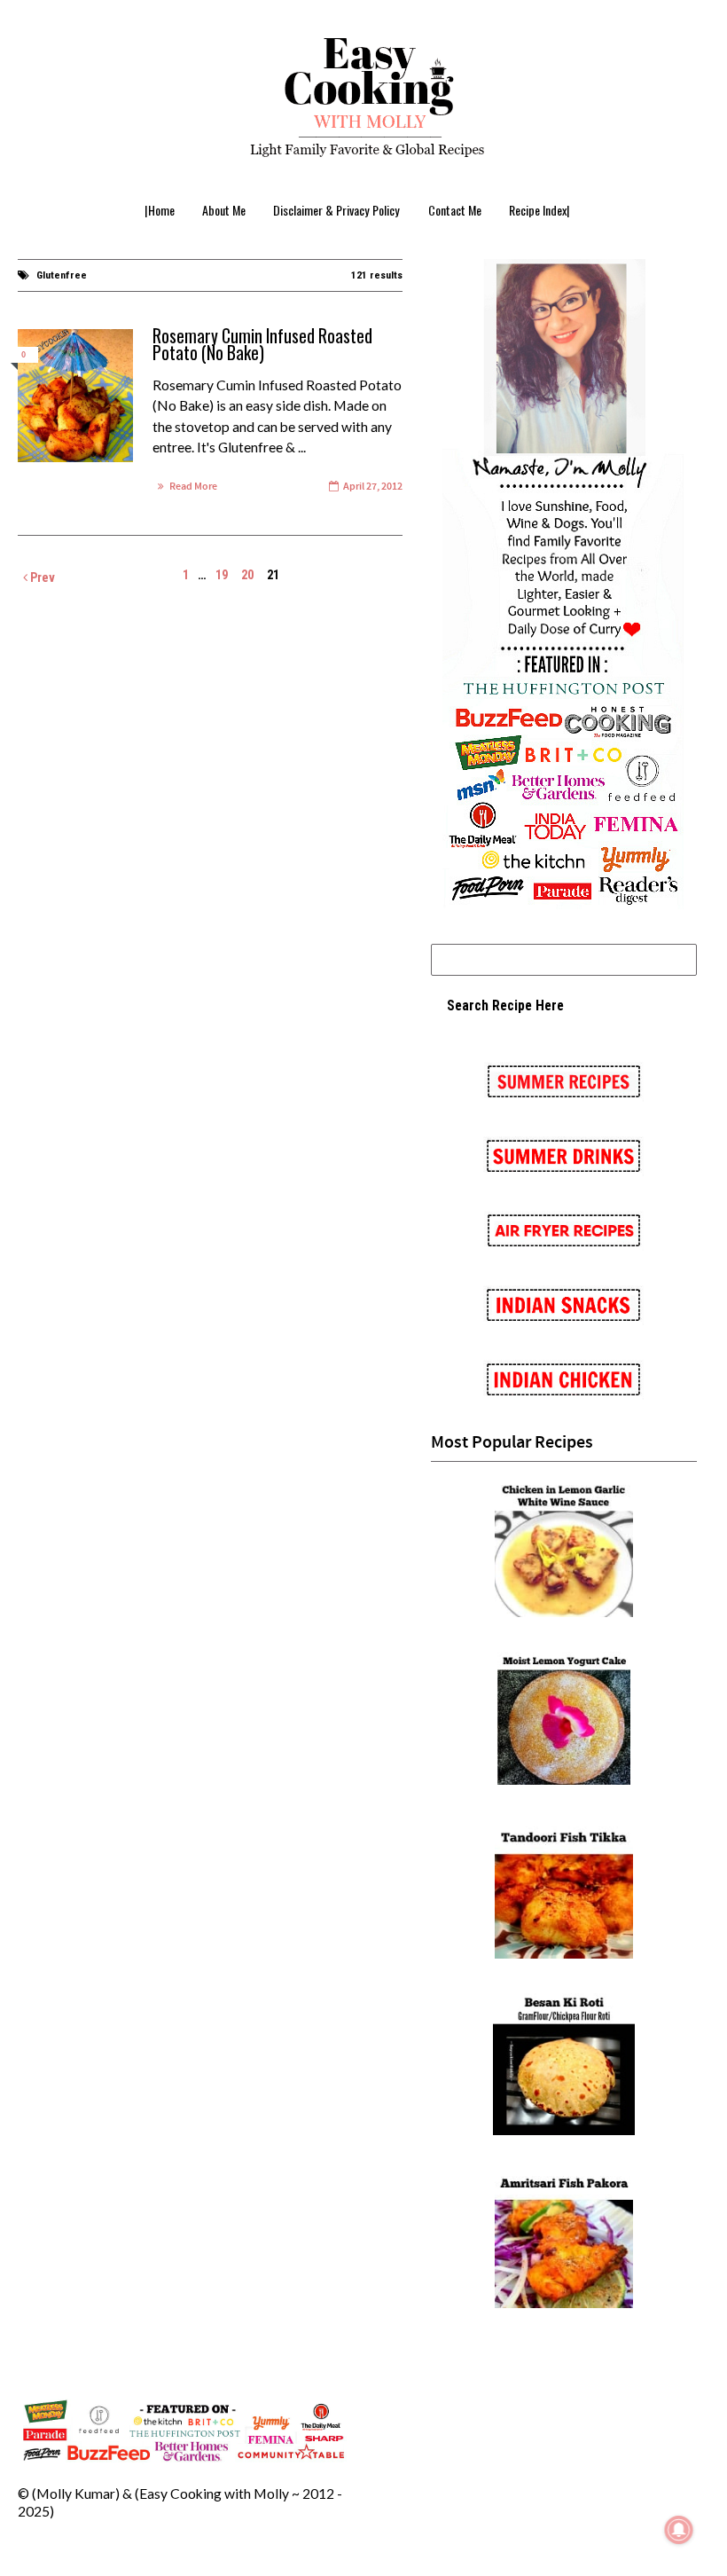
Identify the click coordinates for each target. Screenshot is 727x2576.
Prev (41, 577)
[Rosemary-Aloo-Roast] (75, 396)
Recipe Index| (539, 210)
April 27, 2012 (373, 487)
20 (247, 575)
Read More (193, 487)
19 (222, 575)
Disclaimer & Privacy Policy (336, 210)
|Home (160, 210)
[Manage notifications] (679, 2530)
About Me (224, 210)
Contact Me (455, 210)
